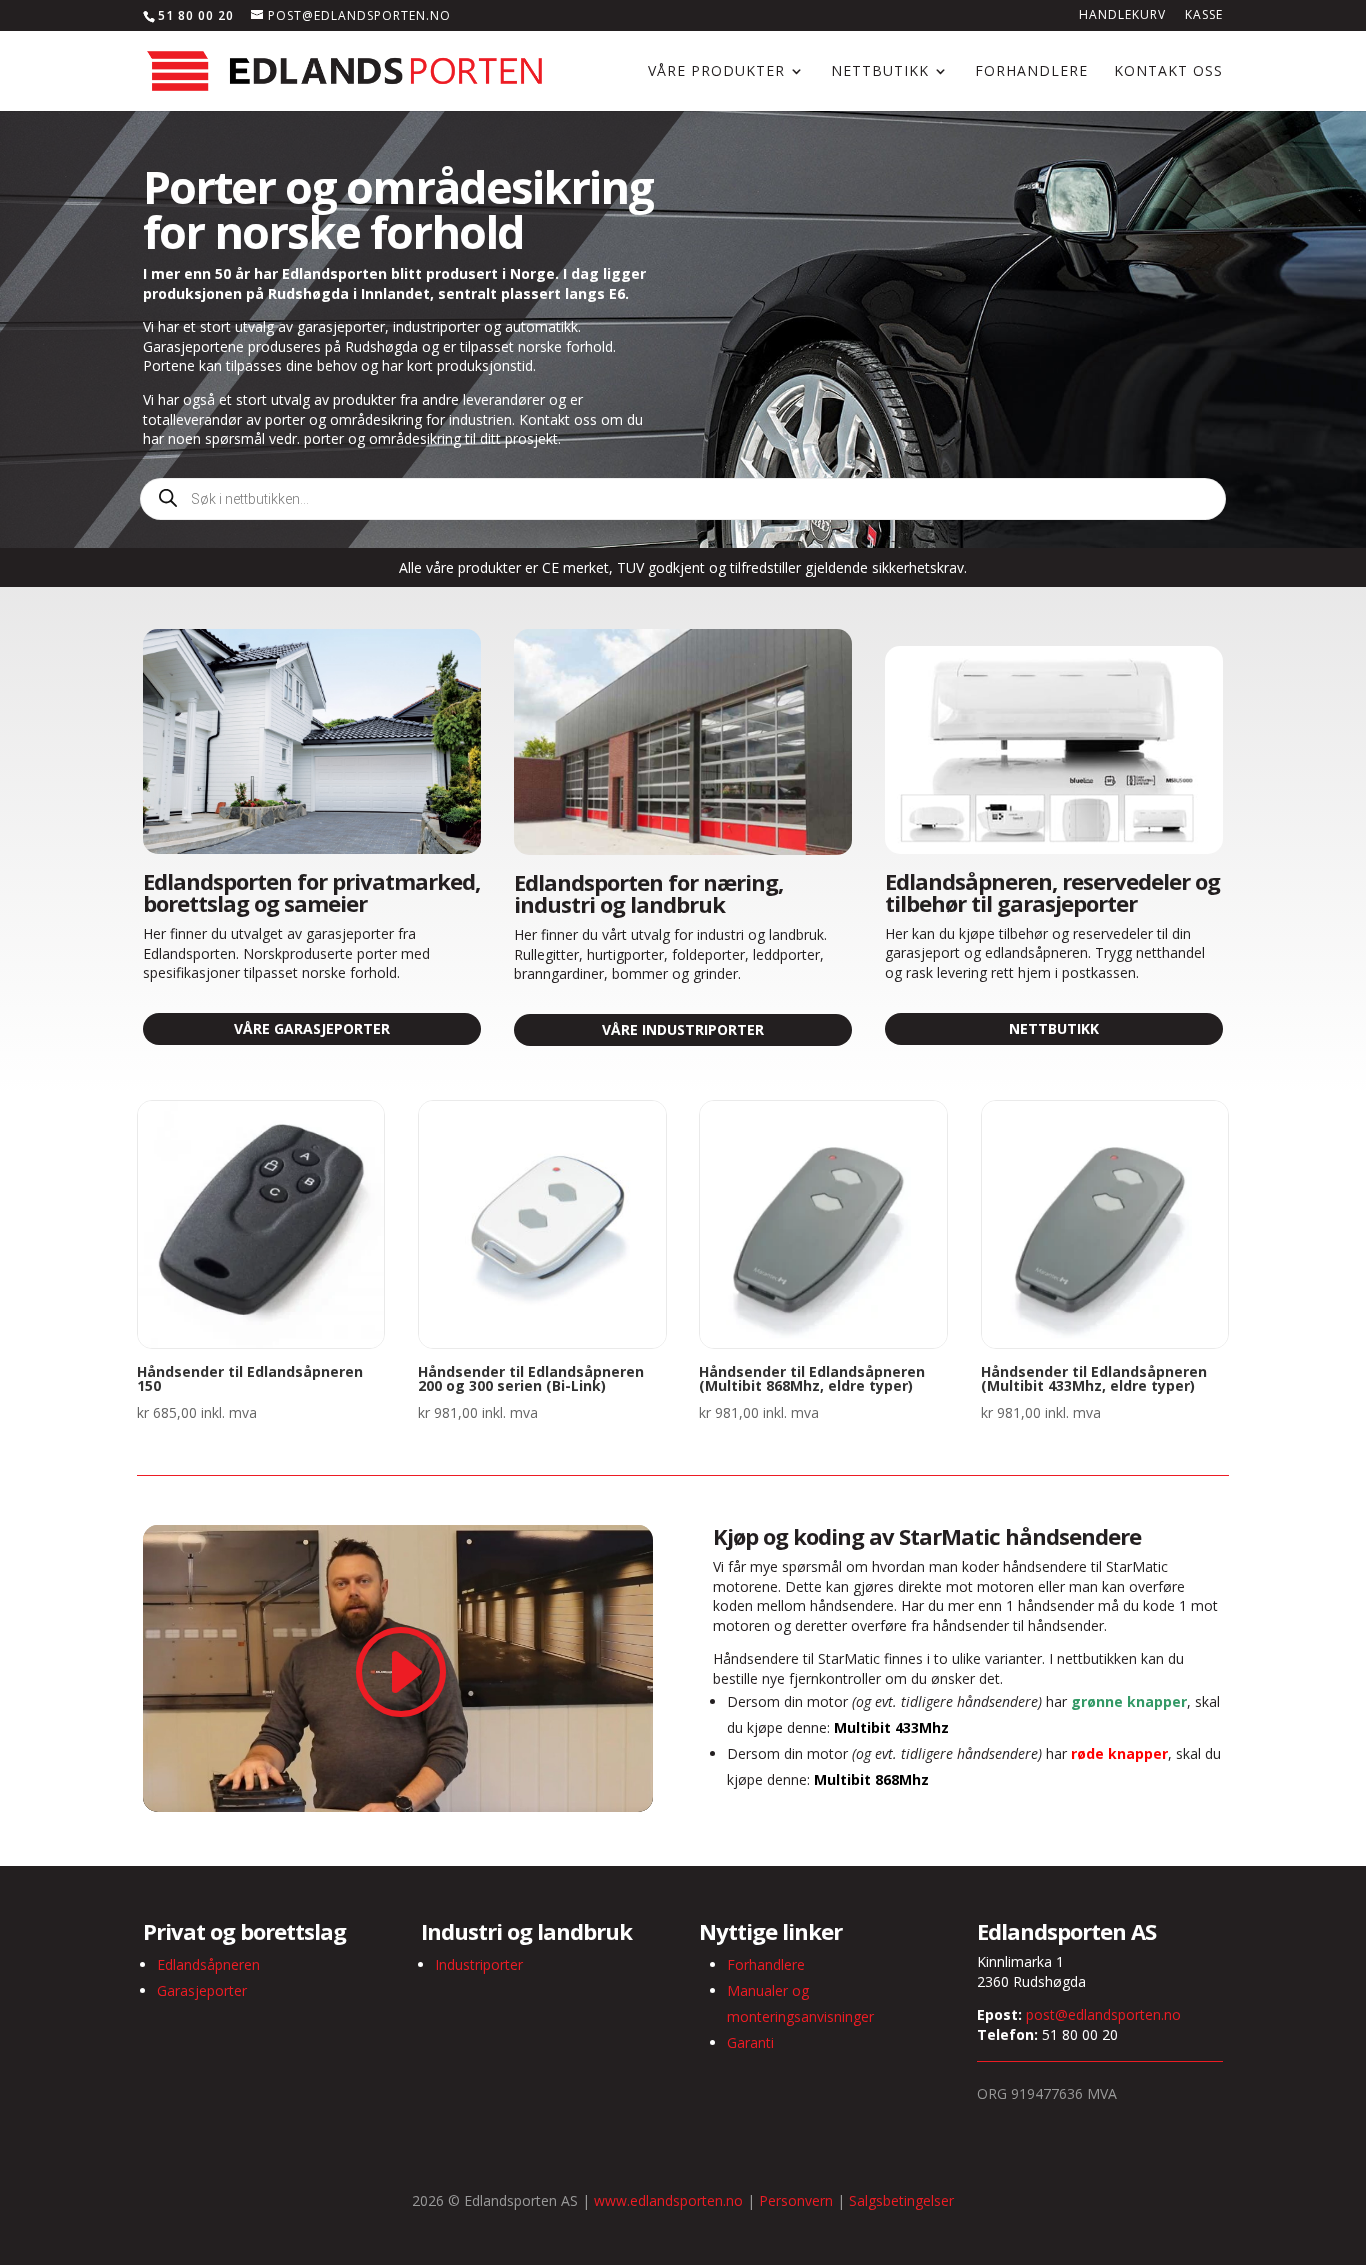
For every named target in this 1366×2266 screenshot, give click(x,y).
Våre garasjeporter (312, 1028)
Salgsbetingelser (901, 2200)
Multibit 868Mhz (871, 1779)
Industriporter (479, 1964)
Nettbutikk (880, 72)
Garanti (750, 2042)
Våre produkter (716, 72)
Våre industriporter (683, 1029)
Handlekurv (1122, 16)
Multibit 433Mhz (891, 1727)
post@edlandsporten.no (1103, 2014)
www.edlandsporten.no (668, 2200)
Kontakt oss (1168, 72)
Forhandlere (1031, 72)
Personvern (796, 2200)
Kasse (1204, 16)
